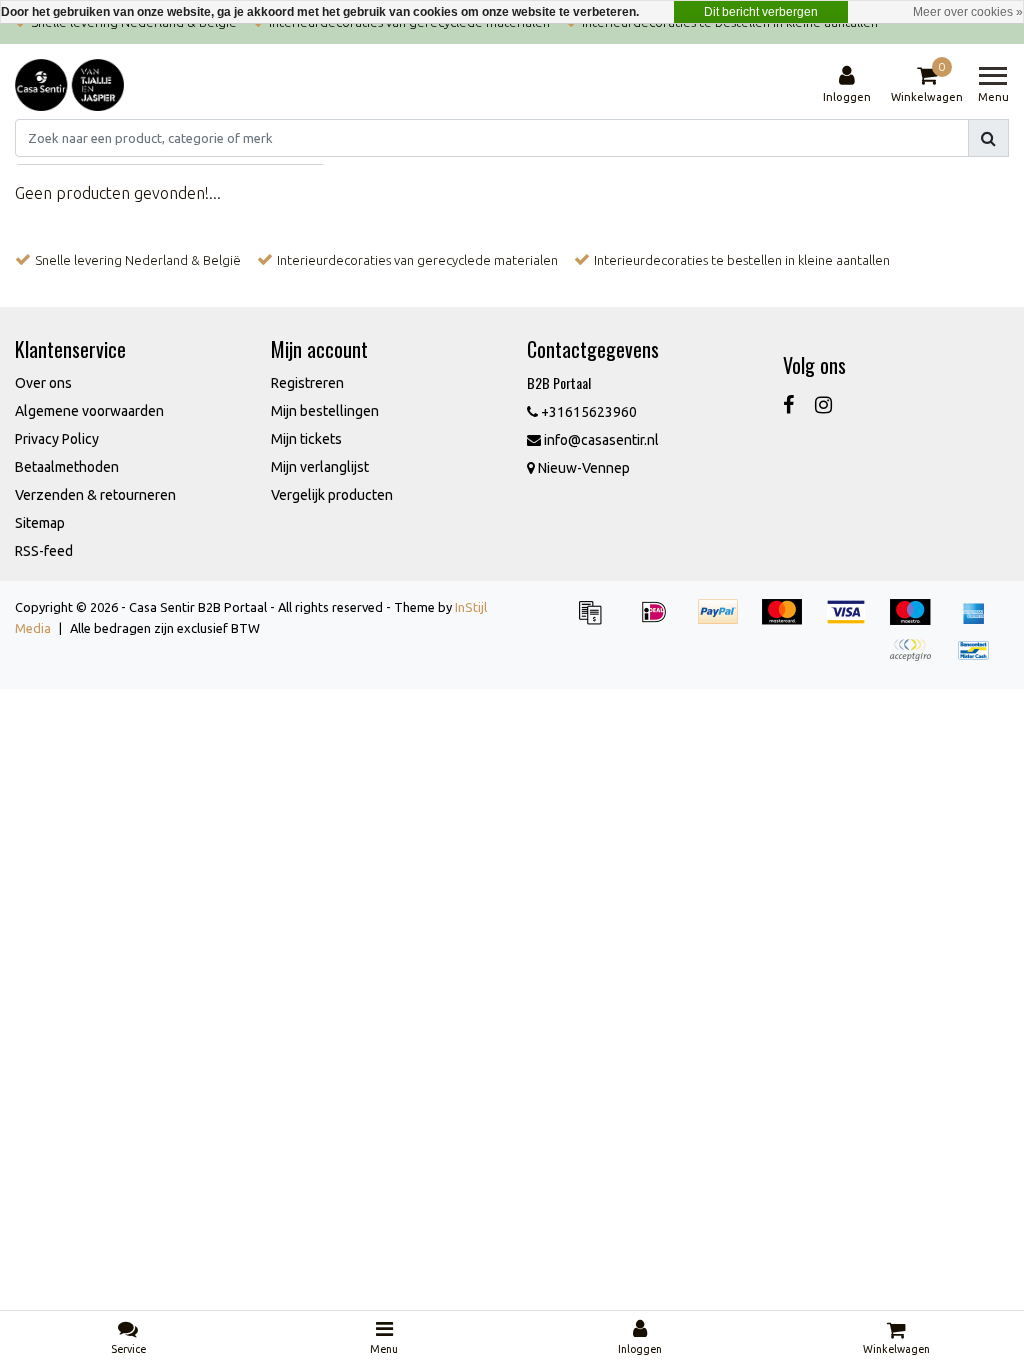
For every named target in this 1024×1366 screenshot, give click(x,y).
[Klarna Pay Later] (917, 659)
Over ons (43, 383)
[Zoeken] (988, 138)
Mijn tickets (306, 439)
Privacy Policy (57, 439)
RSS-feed (44, 551)
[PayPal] (725, 621)
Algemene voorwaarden (89, 411)
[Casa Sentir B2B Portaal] (69, 85)
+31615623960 (587, 412)
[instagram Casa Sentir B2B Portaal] (823, 404)
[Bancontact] (979, 659)
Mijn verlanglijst (320, 467)
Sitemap (40, 523)
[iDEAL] (661, 621)
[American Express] (979, 621)
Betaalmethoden (67, 467)
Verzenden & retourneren (95, 495)
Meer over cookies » (968, 12)
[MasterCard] (789, 621)
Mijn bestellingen (325, 411)
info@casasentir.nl (601, 440)
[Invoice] (597, 621)
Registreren (307, 383)
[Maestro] (917, 621)
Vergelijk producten (332, 495)
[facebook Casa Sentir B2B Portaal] (788, 404)
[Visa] (853, 621)
